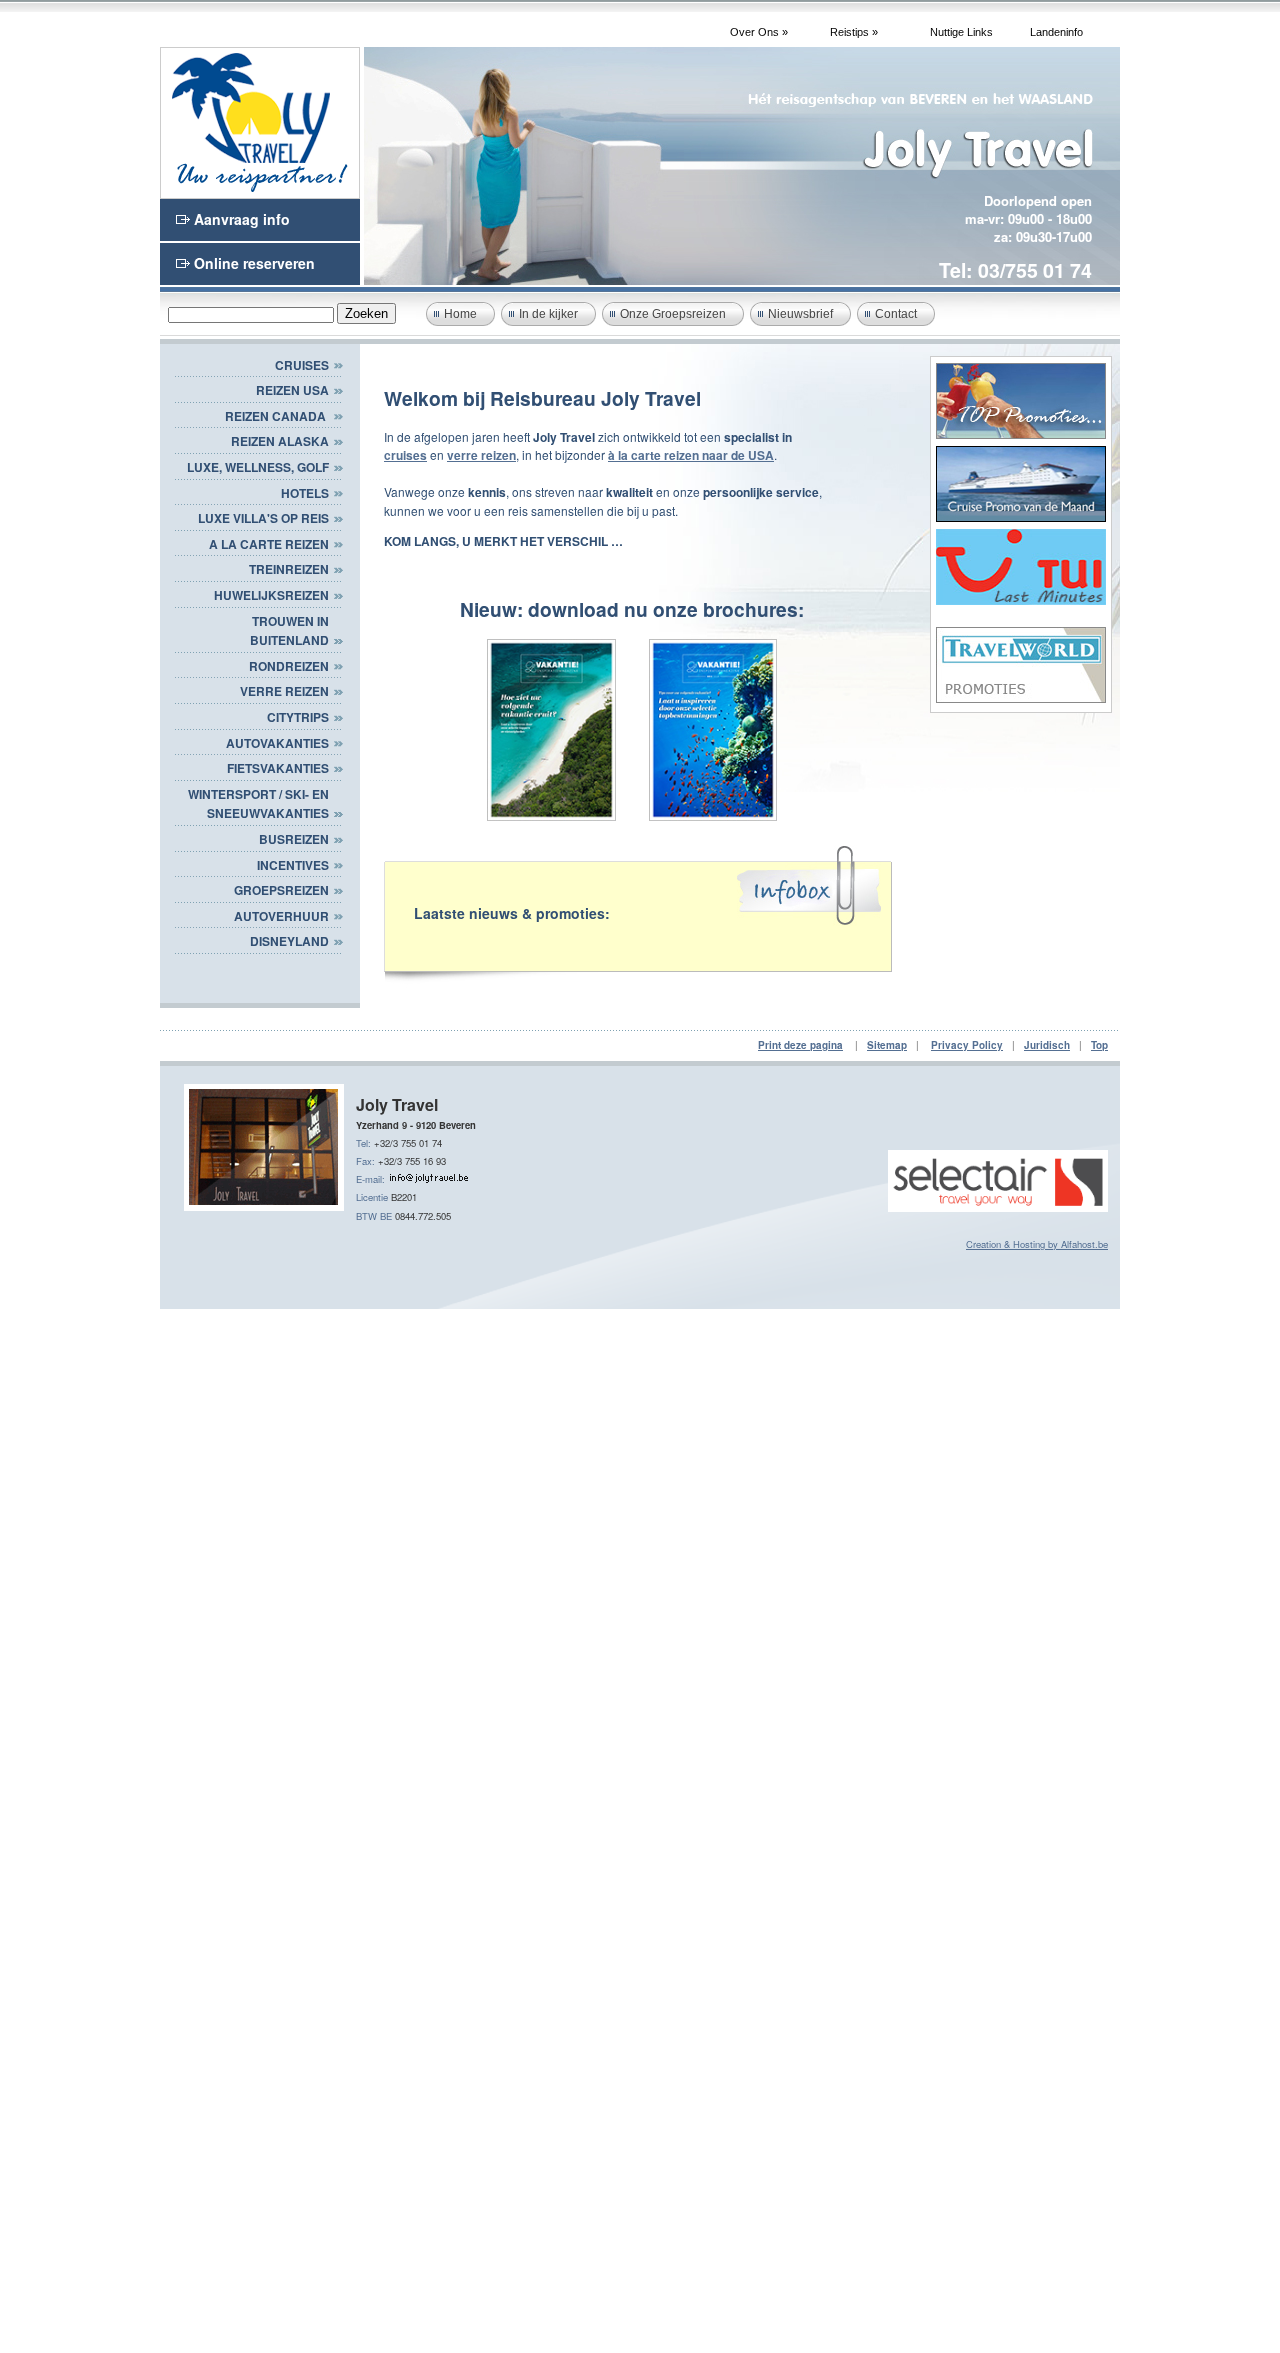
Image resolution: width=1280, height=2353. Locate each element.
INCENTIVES (293, 865)
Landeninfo (1056, 32)
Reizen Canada (277, 416)
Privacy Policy (967, 1045)
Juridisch (1047, 1045)
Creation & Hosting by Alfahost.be (1037, 1244)
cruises (405, 455)
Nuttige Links (961, 32)
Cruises (302, 365)
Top (1099, 1045)
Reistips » (854, 32)
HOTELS (305, 493)
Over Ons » (759, 32)
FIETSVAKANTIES (278, 768)
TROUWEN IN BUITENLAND (289, 631)
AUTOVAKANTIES (277, 743)
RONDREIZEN (289, 666)
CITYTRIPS (298, 717)
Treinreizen (289, 569)
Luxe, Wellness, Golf (258, 467)
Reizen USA (292, 390)
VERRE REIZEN (284, 691)
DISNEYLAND (289, 941)
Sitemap (887, 1045)
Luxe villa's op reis (263, 518)
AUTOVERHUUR (281, 916)
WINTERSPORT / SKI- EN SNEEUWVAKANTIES (258, 804)
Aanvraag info (242, 219)
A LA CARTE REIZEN (269, 544)
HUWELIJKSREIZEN (271, 595)
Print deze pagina (800, 1045)
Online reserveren (254, 263)
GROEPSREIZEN (281, 890)
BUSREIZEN (294, 839)
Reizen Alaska (280, 441)
